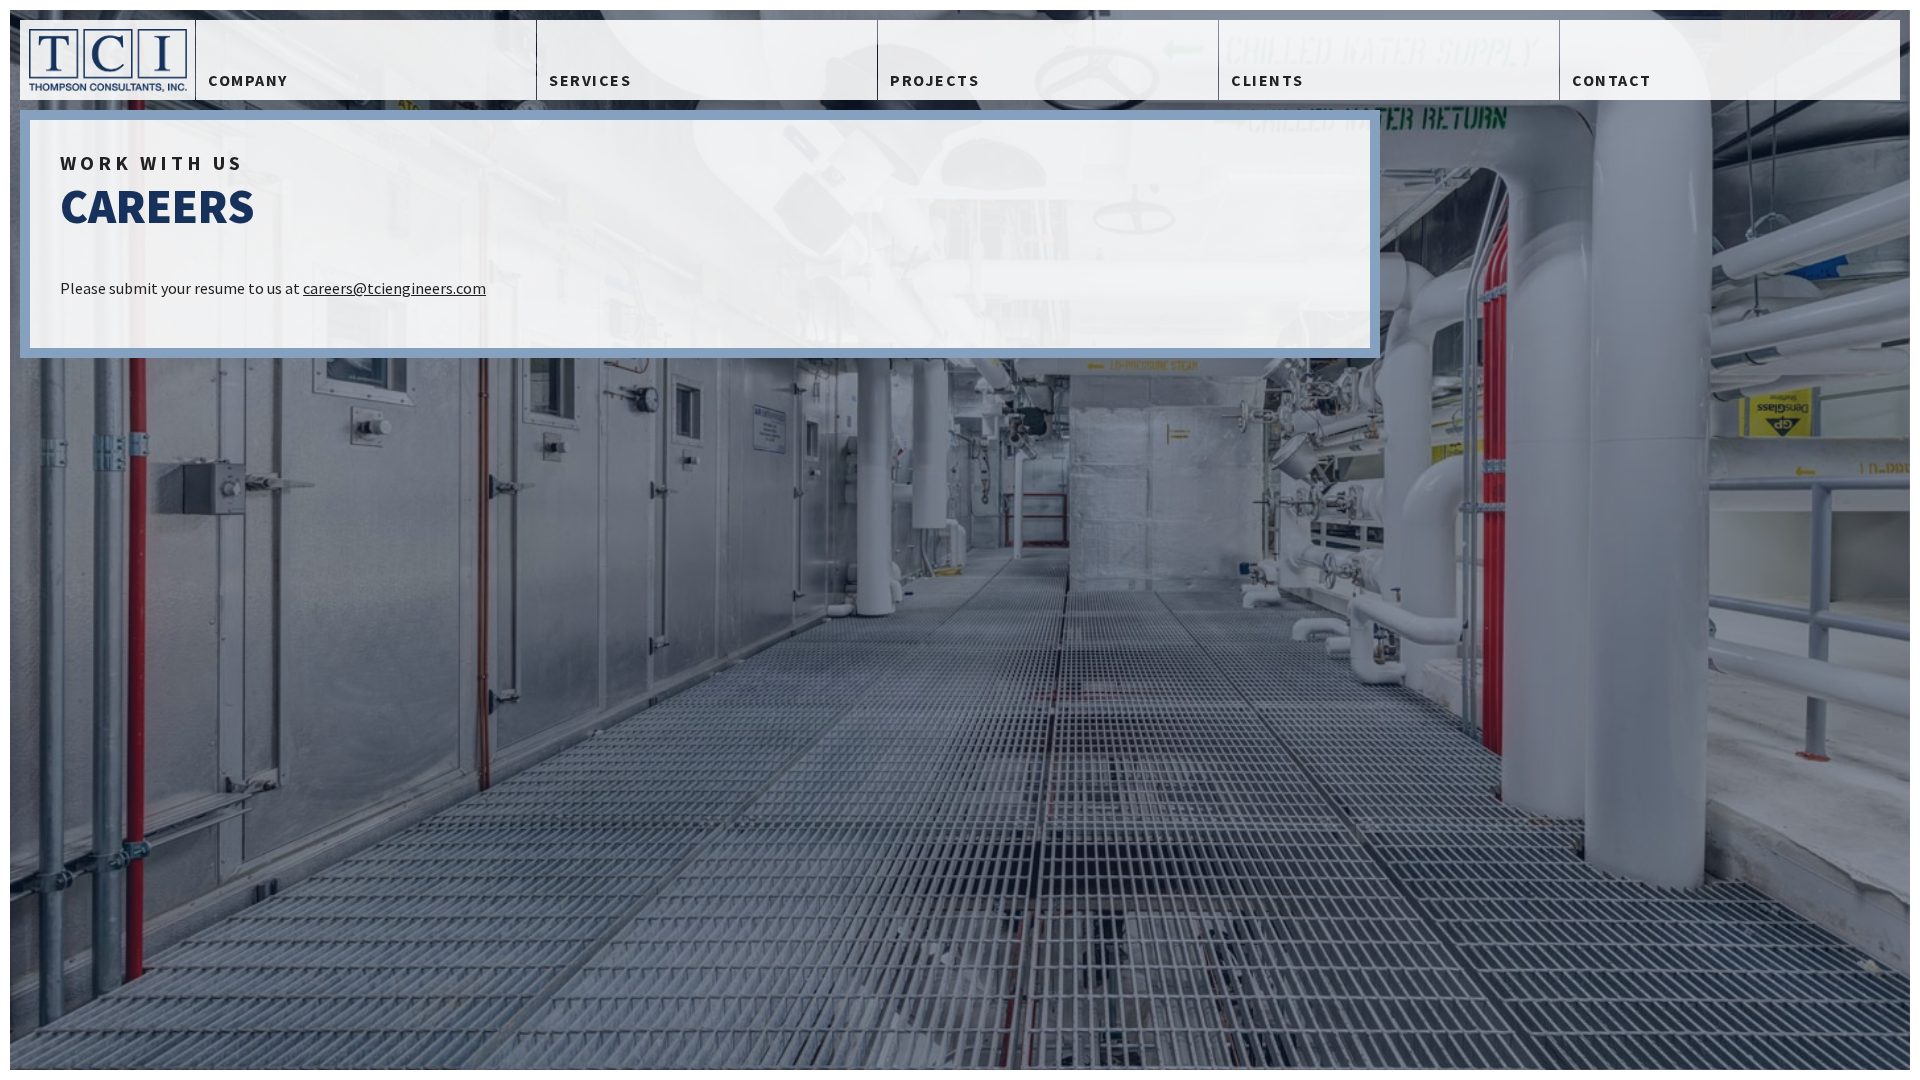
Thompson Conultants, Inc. (107, 60)
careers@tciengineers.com (394, 288)
